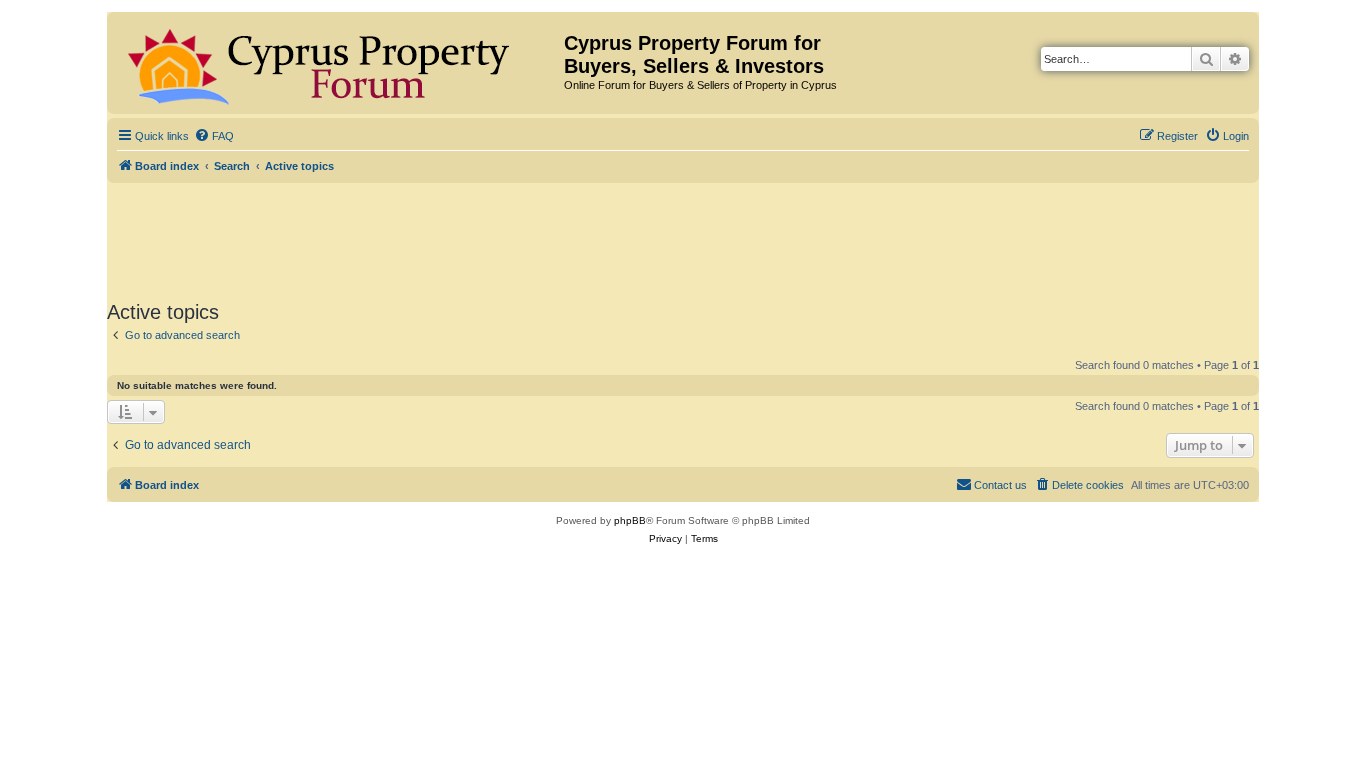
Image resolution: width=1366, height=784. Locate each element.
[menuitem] (214, 136)
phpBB (630, 520)
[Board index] (338, 63)
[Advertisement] (683, 238)
